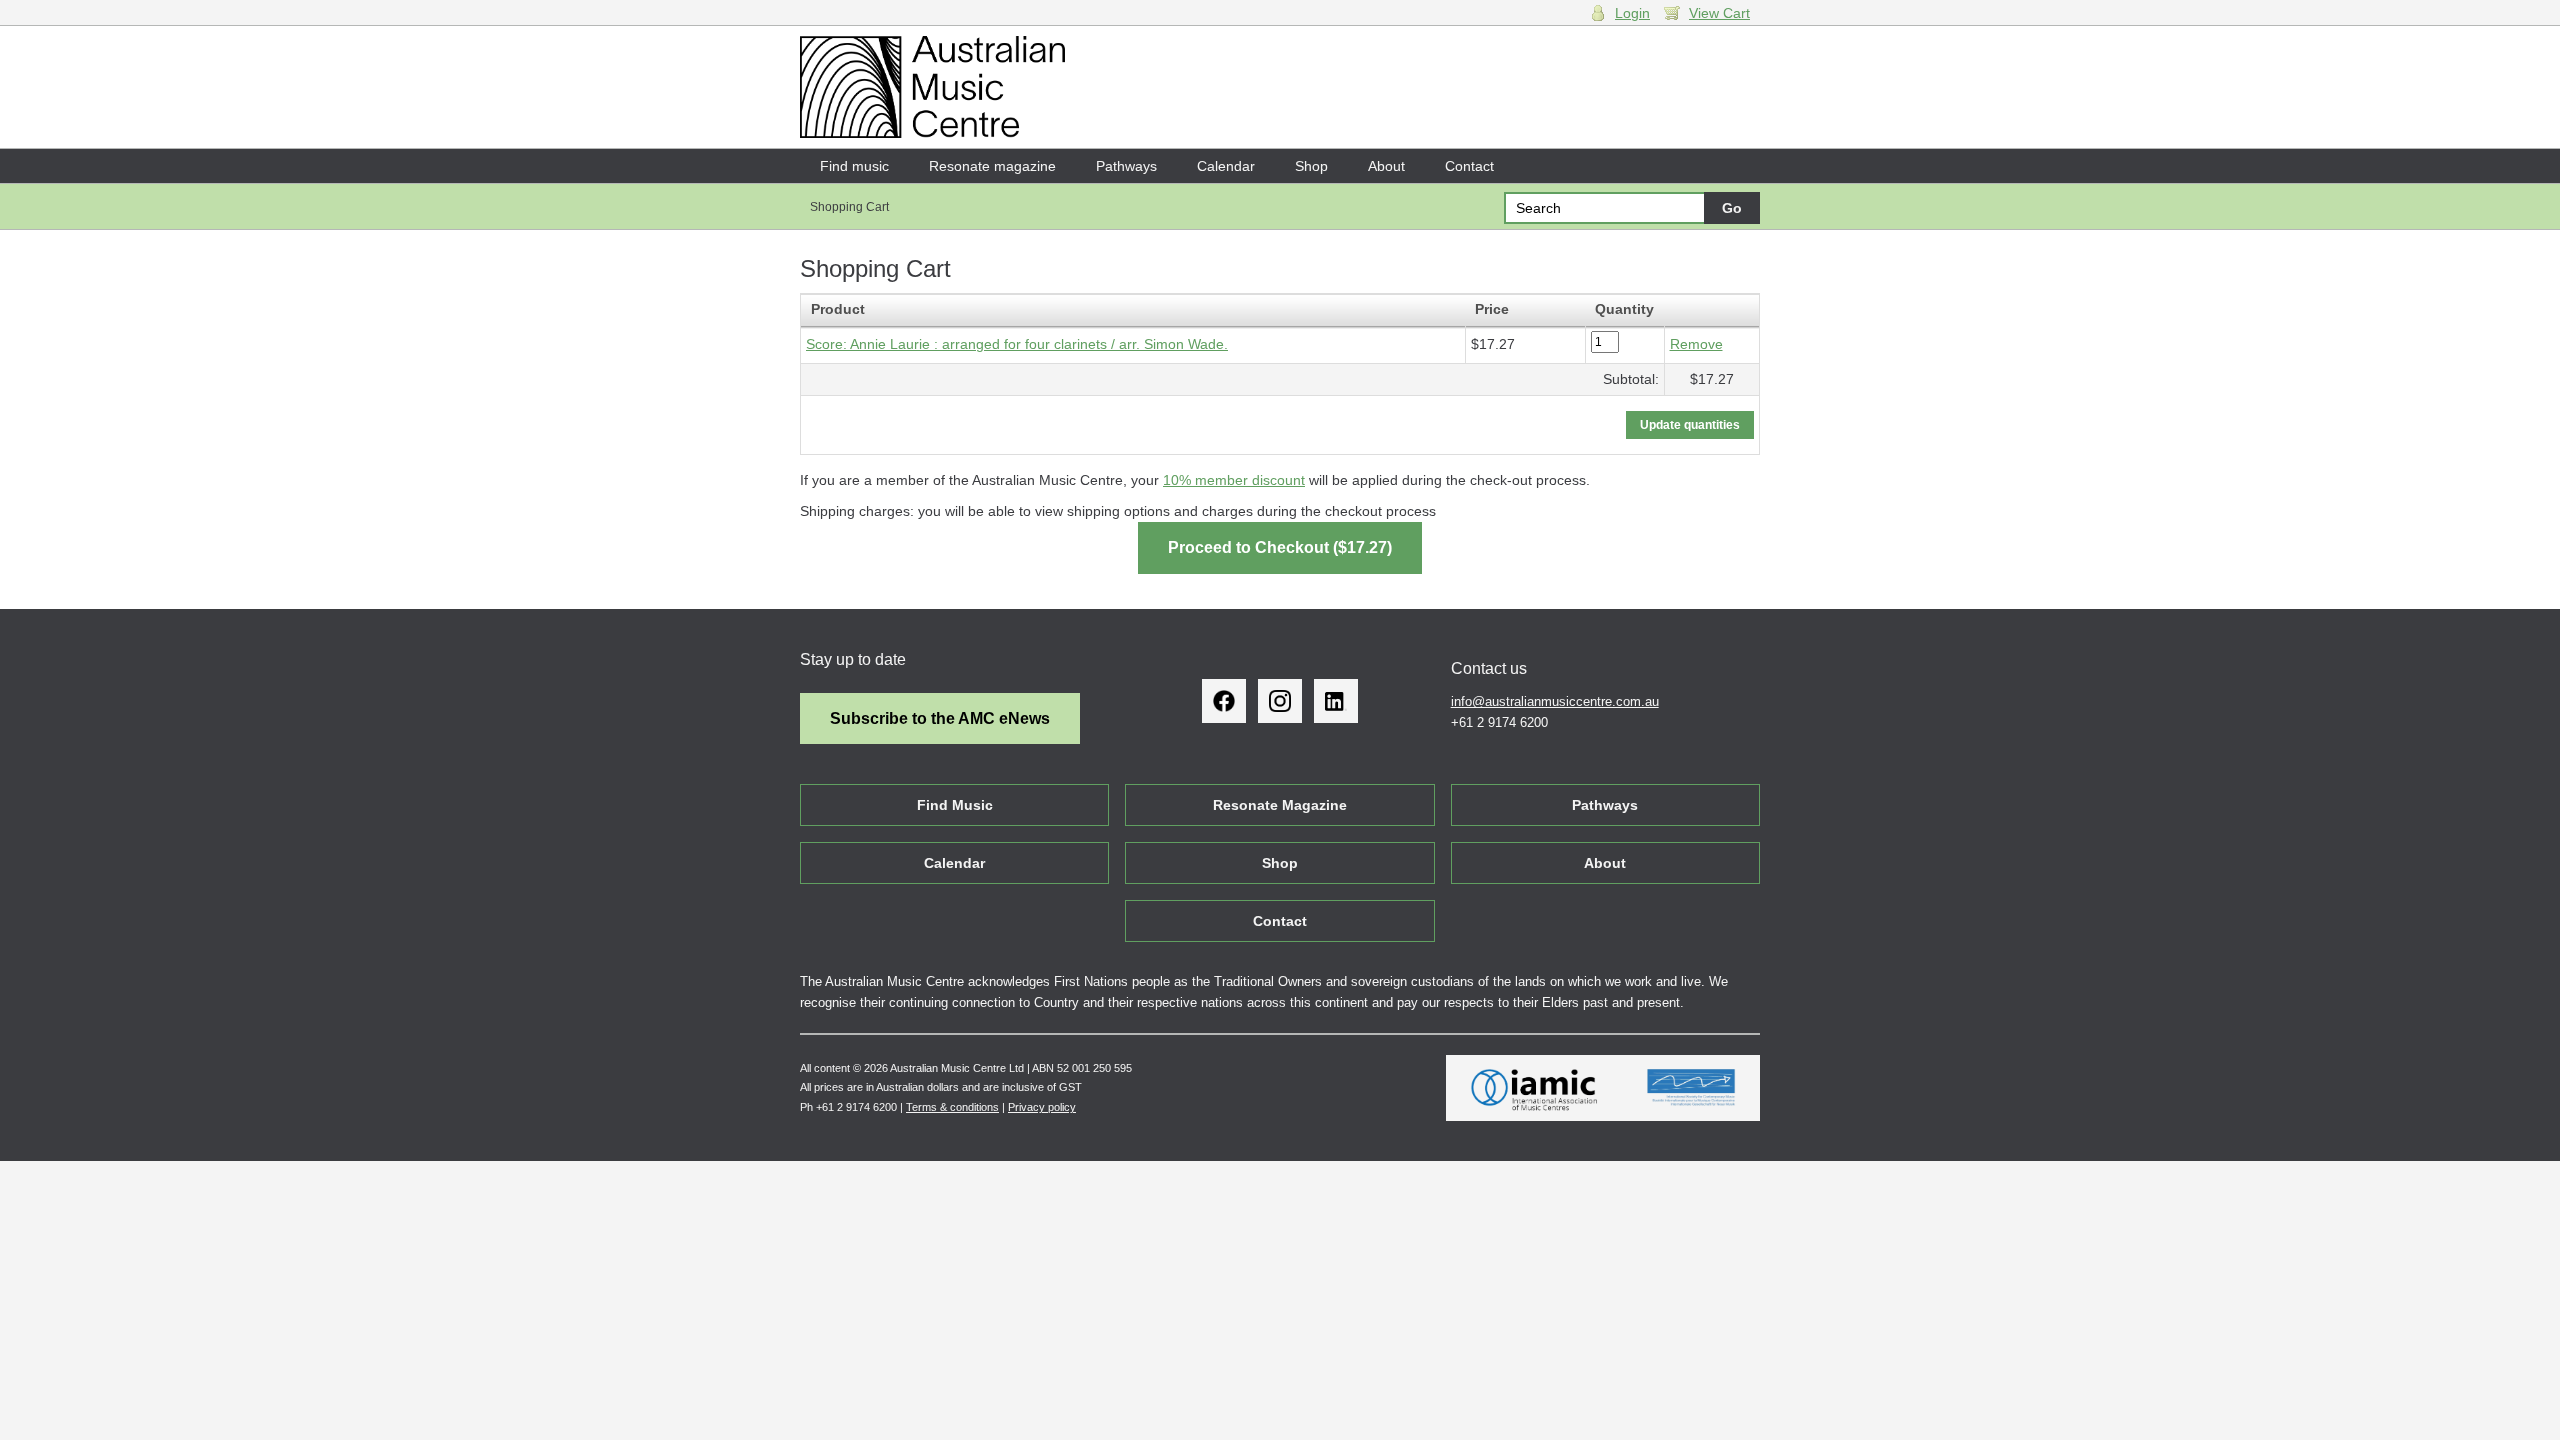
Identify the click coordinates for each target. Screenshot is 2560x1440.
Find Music (955, 805)
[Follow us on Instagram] (1280, 701)
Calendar (1226, 166)
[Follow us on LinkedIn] (1336, 701)
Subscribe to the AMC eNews (940, 718)
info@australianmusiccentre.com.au (1555, 701)
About (1386, 166)
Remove (1696, 344)
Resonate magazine (992, 166)
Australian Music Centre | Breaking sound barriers (932, 87)
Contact (1469, 166)
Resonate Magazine (1280, 805)
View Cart (1719, 13)
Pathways (1126, 166)
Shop (1311, 166)
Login (1632, 13)
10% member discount (1234, 480)
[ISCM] (1691, 1088)
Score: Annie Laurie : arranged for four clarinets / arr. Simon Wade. (1017, 344)
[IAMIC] (1534, 1088)
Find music (854, 166)
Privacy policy (1042, 1107)
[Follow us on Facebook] (1224, 701)
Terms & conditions (952, 1107)
